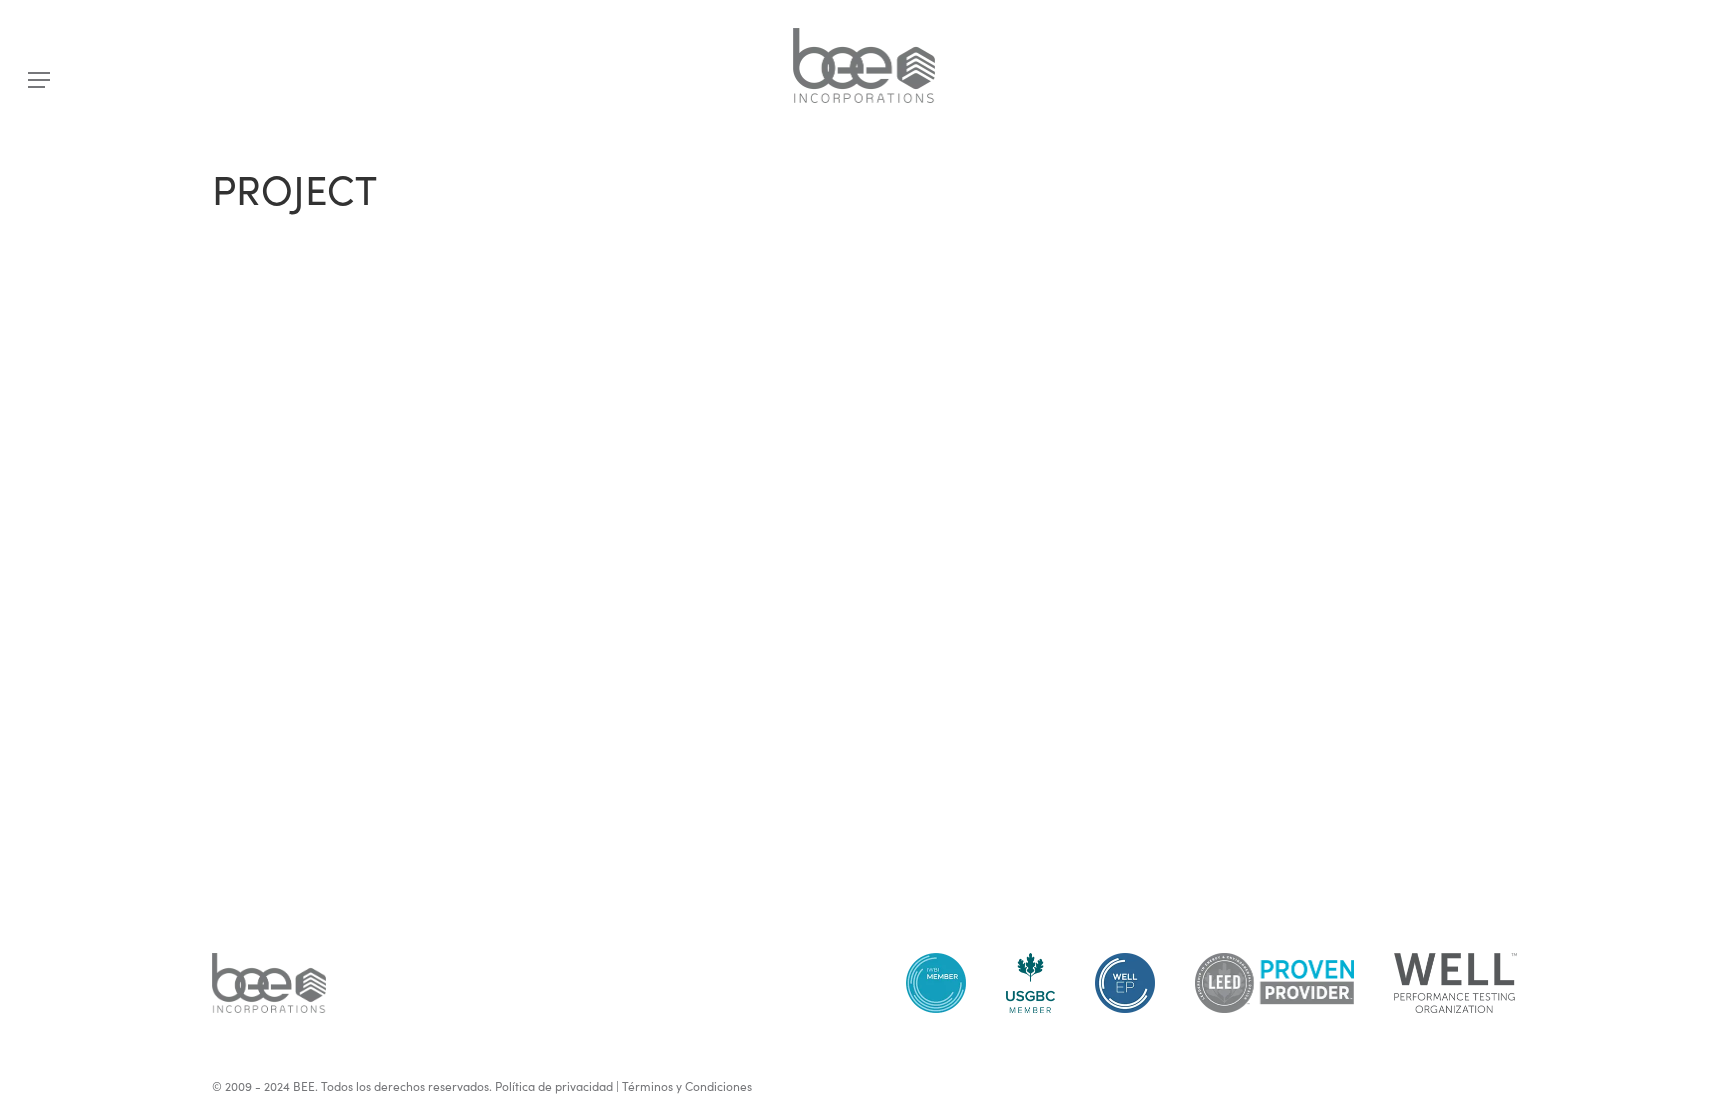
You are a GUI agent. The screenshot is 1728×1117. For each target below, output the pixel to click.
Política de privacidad (554, 1086)
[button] (39, 80)
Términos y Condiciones (687, 1086)
